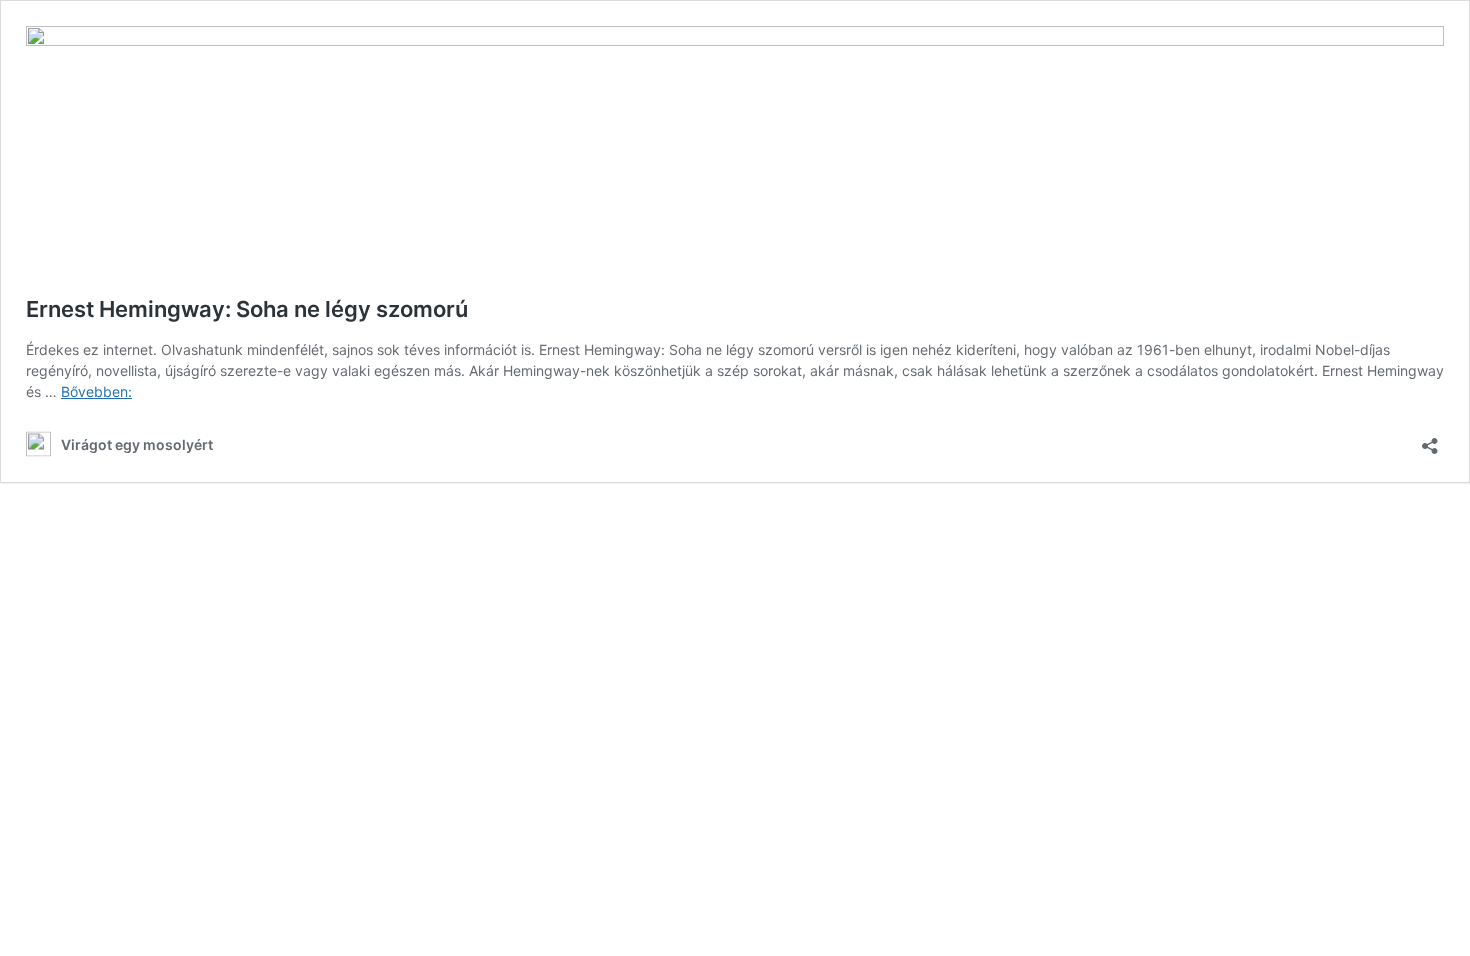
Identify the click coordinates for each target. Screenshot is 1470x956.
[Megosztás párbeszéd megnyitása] (1430, 439)
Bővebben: (96, 391)
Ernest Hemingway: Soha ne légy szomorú (247, 309)
